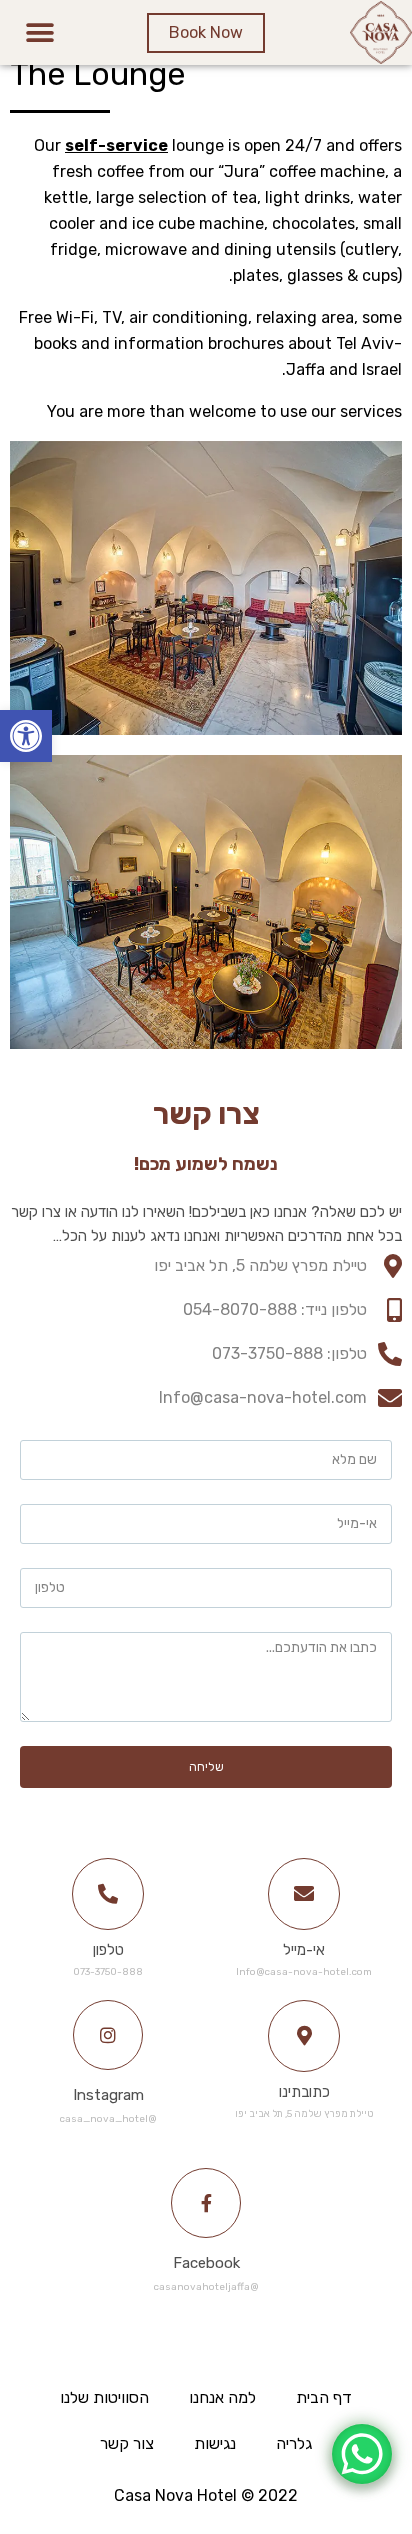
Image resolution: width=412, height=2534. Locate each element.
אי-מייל (304, 1950)
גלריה (294, 2443)
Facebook (206, 2263)
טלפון (108, 1950)
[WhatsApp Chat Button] (362, 2454)
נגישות (215, 2443)
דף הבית (324, 2397)
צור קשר (127, 2443)
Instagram (108, 2095)
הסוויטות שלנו (104, 2397)
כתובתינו (304, 2092)
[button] (26, 736)
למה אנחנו (222, 2397)
